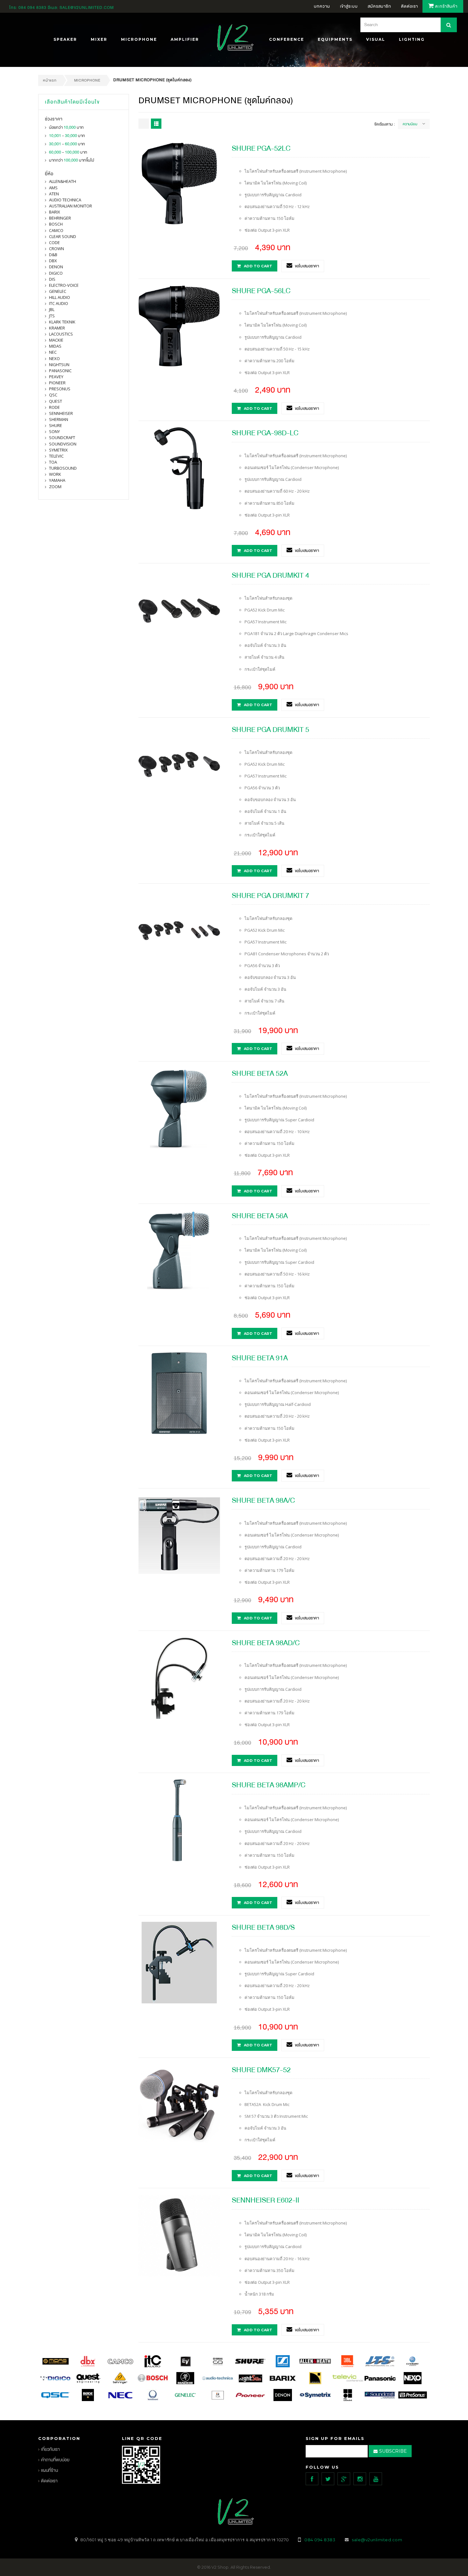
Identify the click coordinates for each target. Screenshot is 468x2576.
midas (55, 346)
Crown (57, 249)
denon (56, 267)
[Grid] (144, 124)
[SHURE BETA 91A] (179, 1393)
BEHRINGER (60, 218)
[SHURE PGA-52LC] (179, 183)
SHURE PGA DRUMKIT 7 (270, 896)
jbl (52, 309)
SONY (54, 431)
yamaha (57, 480)
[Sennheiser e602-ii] (179, 2235)
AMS (53, 188)
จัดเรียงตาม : (384, 124)
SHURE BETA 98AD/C (266, 1643)
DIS (52, 279)
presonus (60, 389)
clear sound (63, 236)
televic (56, 456)
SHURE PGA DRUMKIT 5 (270, 730)
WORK (55, 474)
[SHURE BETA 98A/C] (179, 1535)
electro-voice (64, 285)
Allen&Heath (63, 181)
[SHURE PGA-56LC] (179, 325)
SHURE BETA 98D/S (263, 1927)
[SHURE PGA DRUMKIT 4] (179, 610)
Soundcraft (62, 438)
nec (53, 352)
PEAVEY (56, 377)
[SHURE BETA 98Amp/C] (179, 1820)
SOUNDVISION (63, 444)
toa (53, 462)
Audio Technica (65, 200)
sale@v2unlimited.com (87, 8)
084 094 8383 (32, 8)
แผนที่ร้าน (50, 2470)
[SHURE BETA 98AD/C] (179, 1677)
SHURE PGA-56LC (261, 291)
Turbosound (63, 468)
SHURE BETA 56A (260, 1216)
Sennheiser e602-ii (266, 2200)
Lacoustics (61, 334)
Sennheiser (61, 413)
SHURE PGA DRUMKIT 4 (270, 575)
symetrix (58, 450)
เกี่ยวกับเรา (50, 2449)
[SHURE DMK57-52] (179, 2104)
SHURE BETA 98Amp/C (269, 1785)
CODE (54, 242)
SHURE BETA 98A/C (263, 1500)
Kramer (57, 328)
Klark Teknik (62, 322)
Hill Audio (60, 297)
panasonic (60, 371)
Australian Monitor (71, 206)
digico (56, 273)
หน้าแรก (50, 80)
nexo (54, 358)
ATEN (54, 194)
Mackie (56, 340)
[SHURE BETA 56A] (179, 1250)
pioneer (57, 383)
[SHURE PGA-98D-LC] (179, 468)
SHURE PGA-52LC (261, 148)
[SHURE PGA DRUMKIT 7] (179, 930)
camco (56, 230)
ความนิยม (410, 124)
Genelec (58, 291)
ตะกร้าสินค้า (446, 6)
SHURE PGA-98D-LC (265, 433)
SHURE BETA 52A (260, 1073)
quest (56, 401)
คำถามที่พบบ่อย (55, 2460)
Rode (54, 407)
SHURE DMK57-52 (261, 2070)
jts (52, 316)
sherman (59, 419)
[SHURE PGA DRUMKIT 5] (179, 764)
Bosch (56, 224)
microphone (87, 80)
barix (55, 212)
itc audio (59, 303)
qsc (53, 395)
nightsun (59, 365)
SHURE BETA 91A (260, 1358)
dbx (53, 261)
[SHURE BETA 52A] (179, 1108)
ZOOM (55, 487)
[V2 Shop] (234, 38)
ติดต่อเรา (49, 2481)
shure (56, 425)
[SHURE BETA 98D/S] (179, 1962)
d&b (53, 255)
